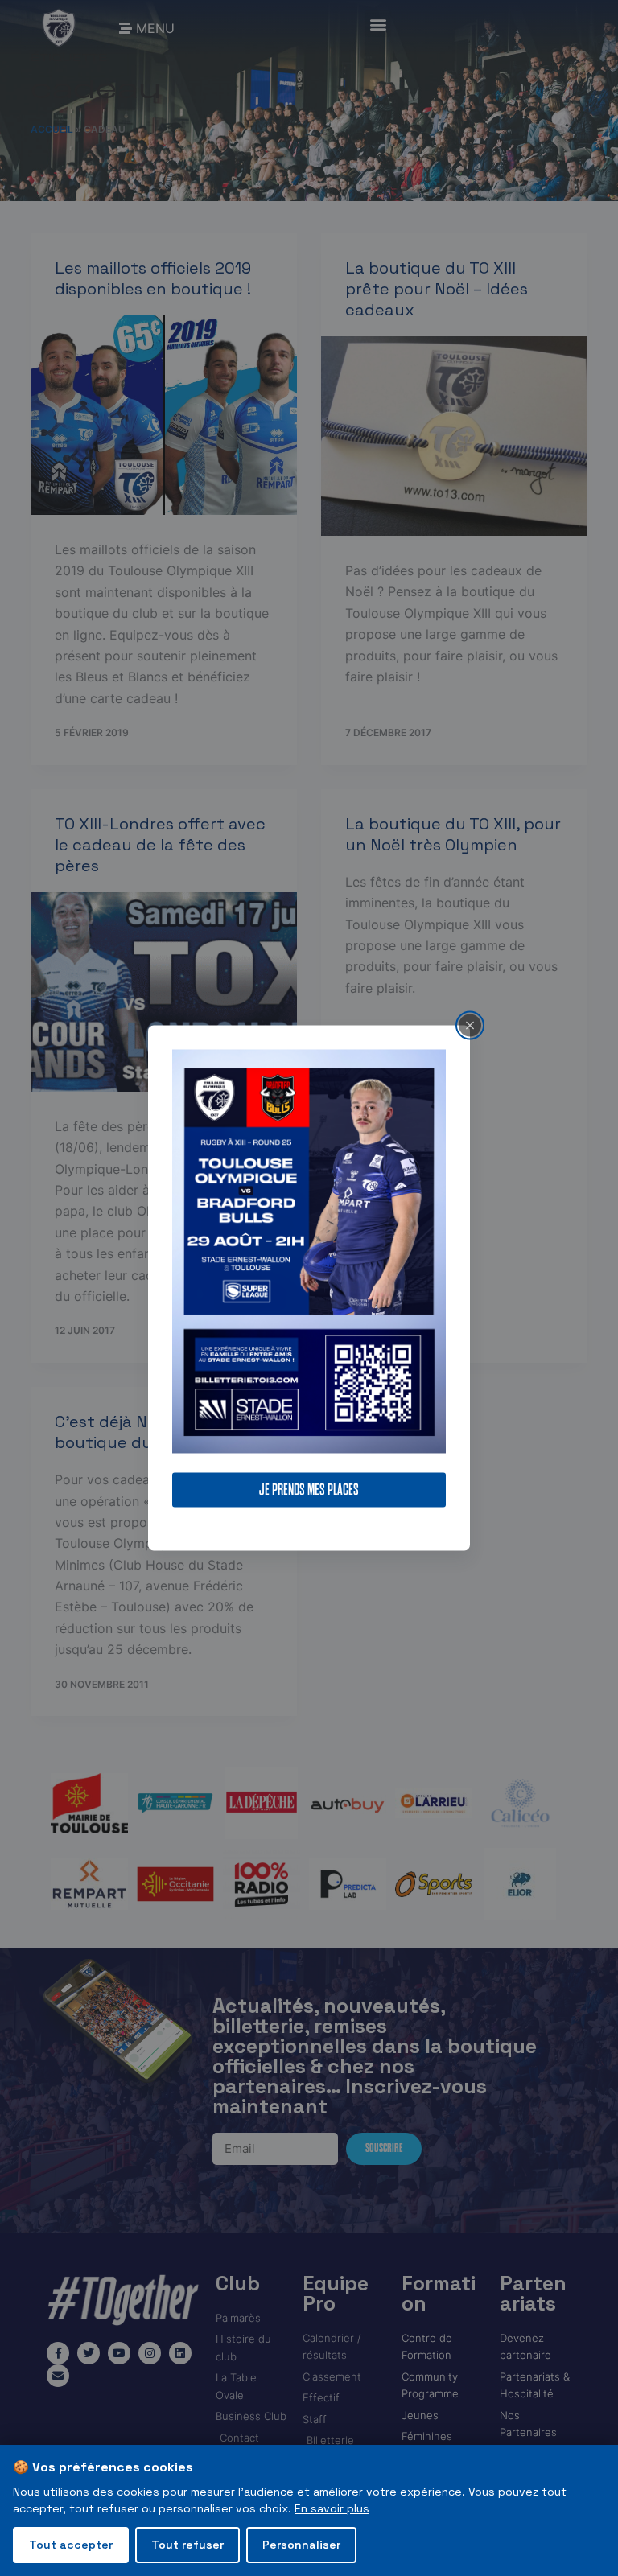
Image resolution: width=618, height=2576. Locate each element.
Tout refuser (187, 2545)
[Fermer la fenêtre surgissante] (470, 1025)
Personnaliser (301, 2545)
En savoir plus (332, 2508)
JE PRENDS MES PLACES (309, 1490)
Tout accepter (71, 2545)
